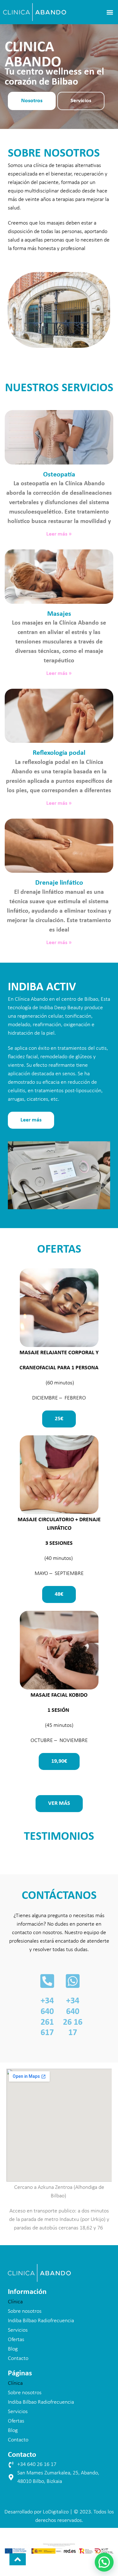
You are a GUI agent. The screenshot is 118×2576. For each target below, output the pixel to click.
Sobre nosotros (25, 2311)
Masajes (59, 614)
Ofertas (16, 2340)
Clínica (15, 2302)
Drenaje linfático (59, 883)
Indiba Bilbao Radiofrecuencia (41, 2321)
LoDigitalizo (56, 2512)
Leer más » (59, 534)
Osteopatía (59, 475)
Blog (13, 2349)
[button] (110, 12)
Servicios (18, 2330)
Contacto (18, 2359)
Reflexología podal (59, 753)
